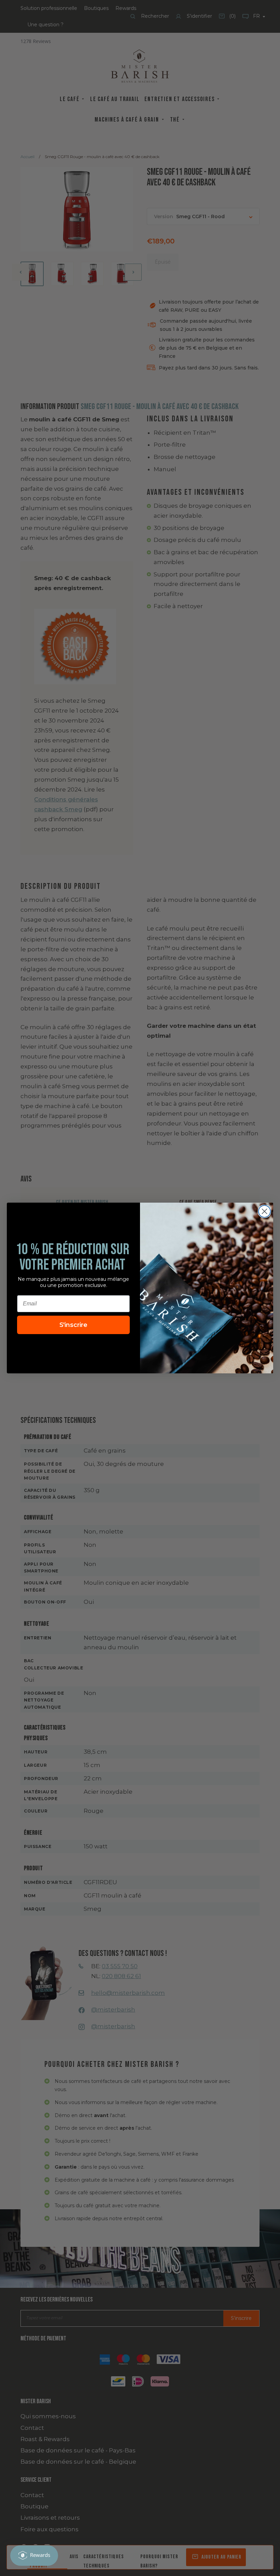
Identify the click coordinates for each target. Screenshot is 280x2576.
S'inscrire (73, 1325)
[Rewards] (34, 2556)
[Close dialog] (264, 1211)
